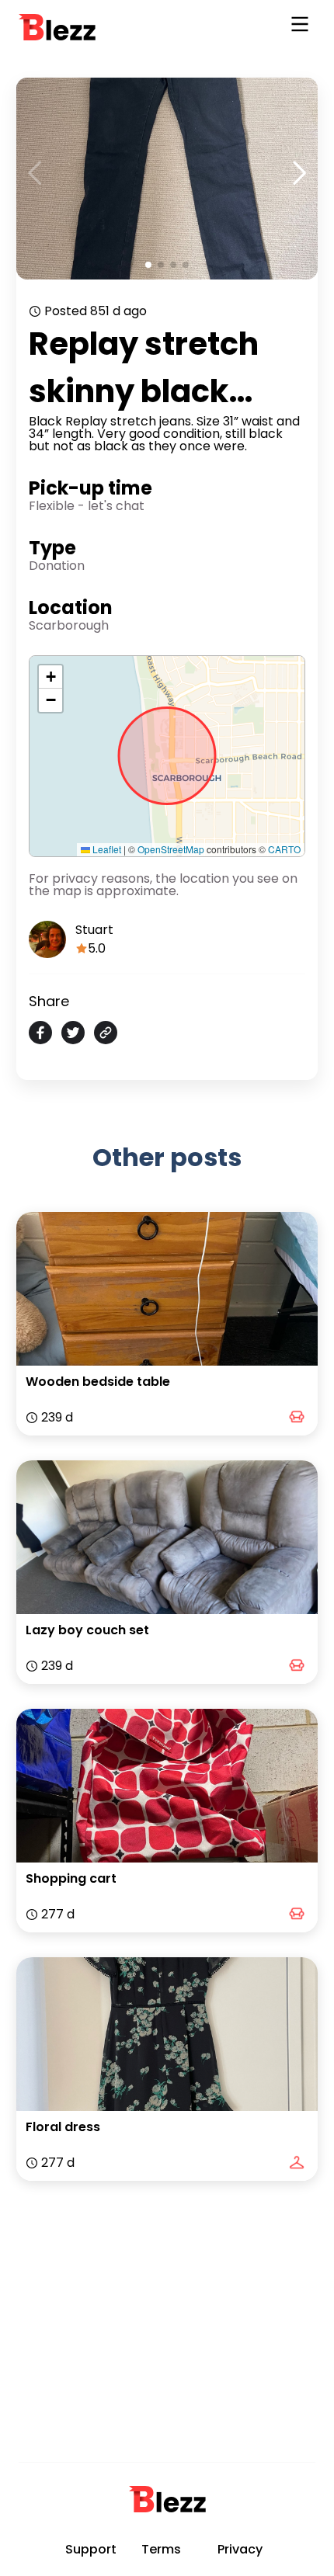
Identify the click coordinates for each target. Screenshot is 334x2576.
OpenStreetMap (171, 849)
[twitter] (73, 1033)
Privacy (240, 2549)
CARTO (284, 849)
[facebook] (40, 1033)
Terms (161, 2549)
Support (91, 2549)
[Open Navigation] (300, 27)
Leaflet (106, 849)
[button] (50, 677)
